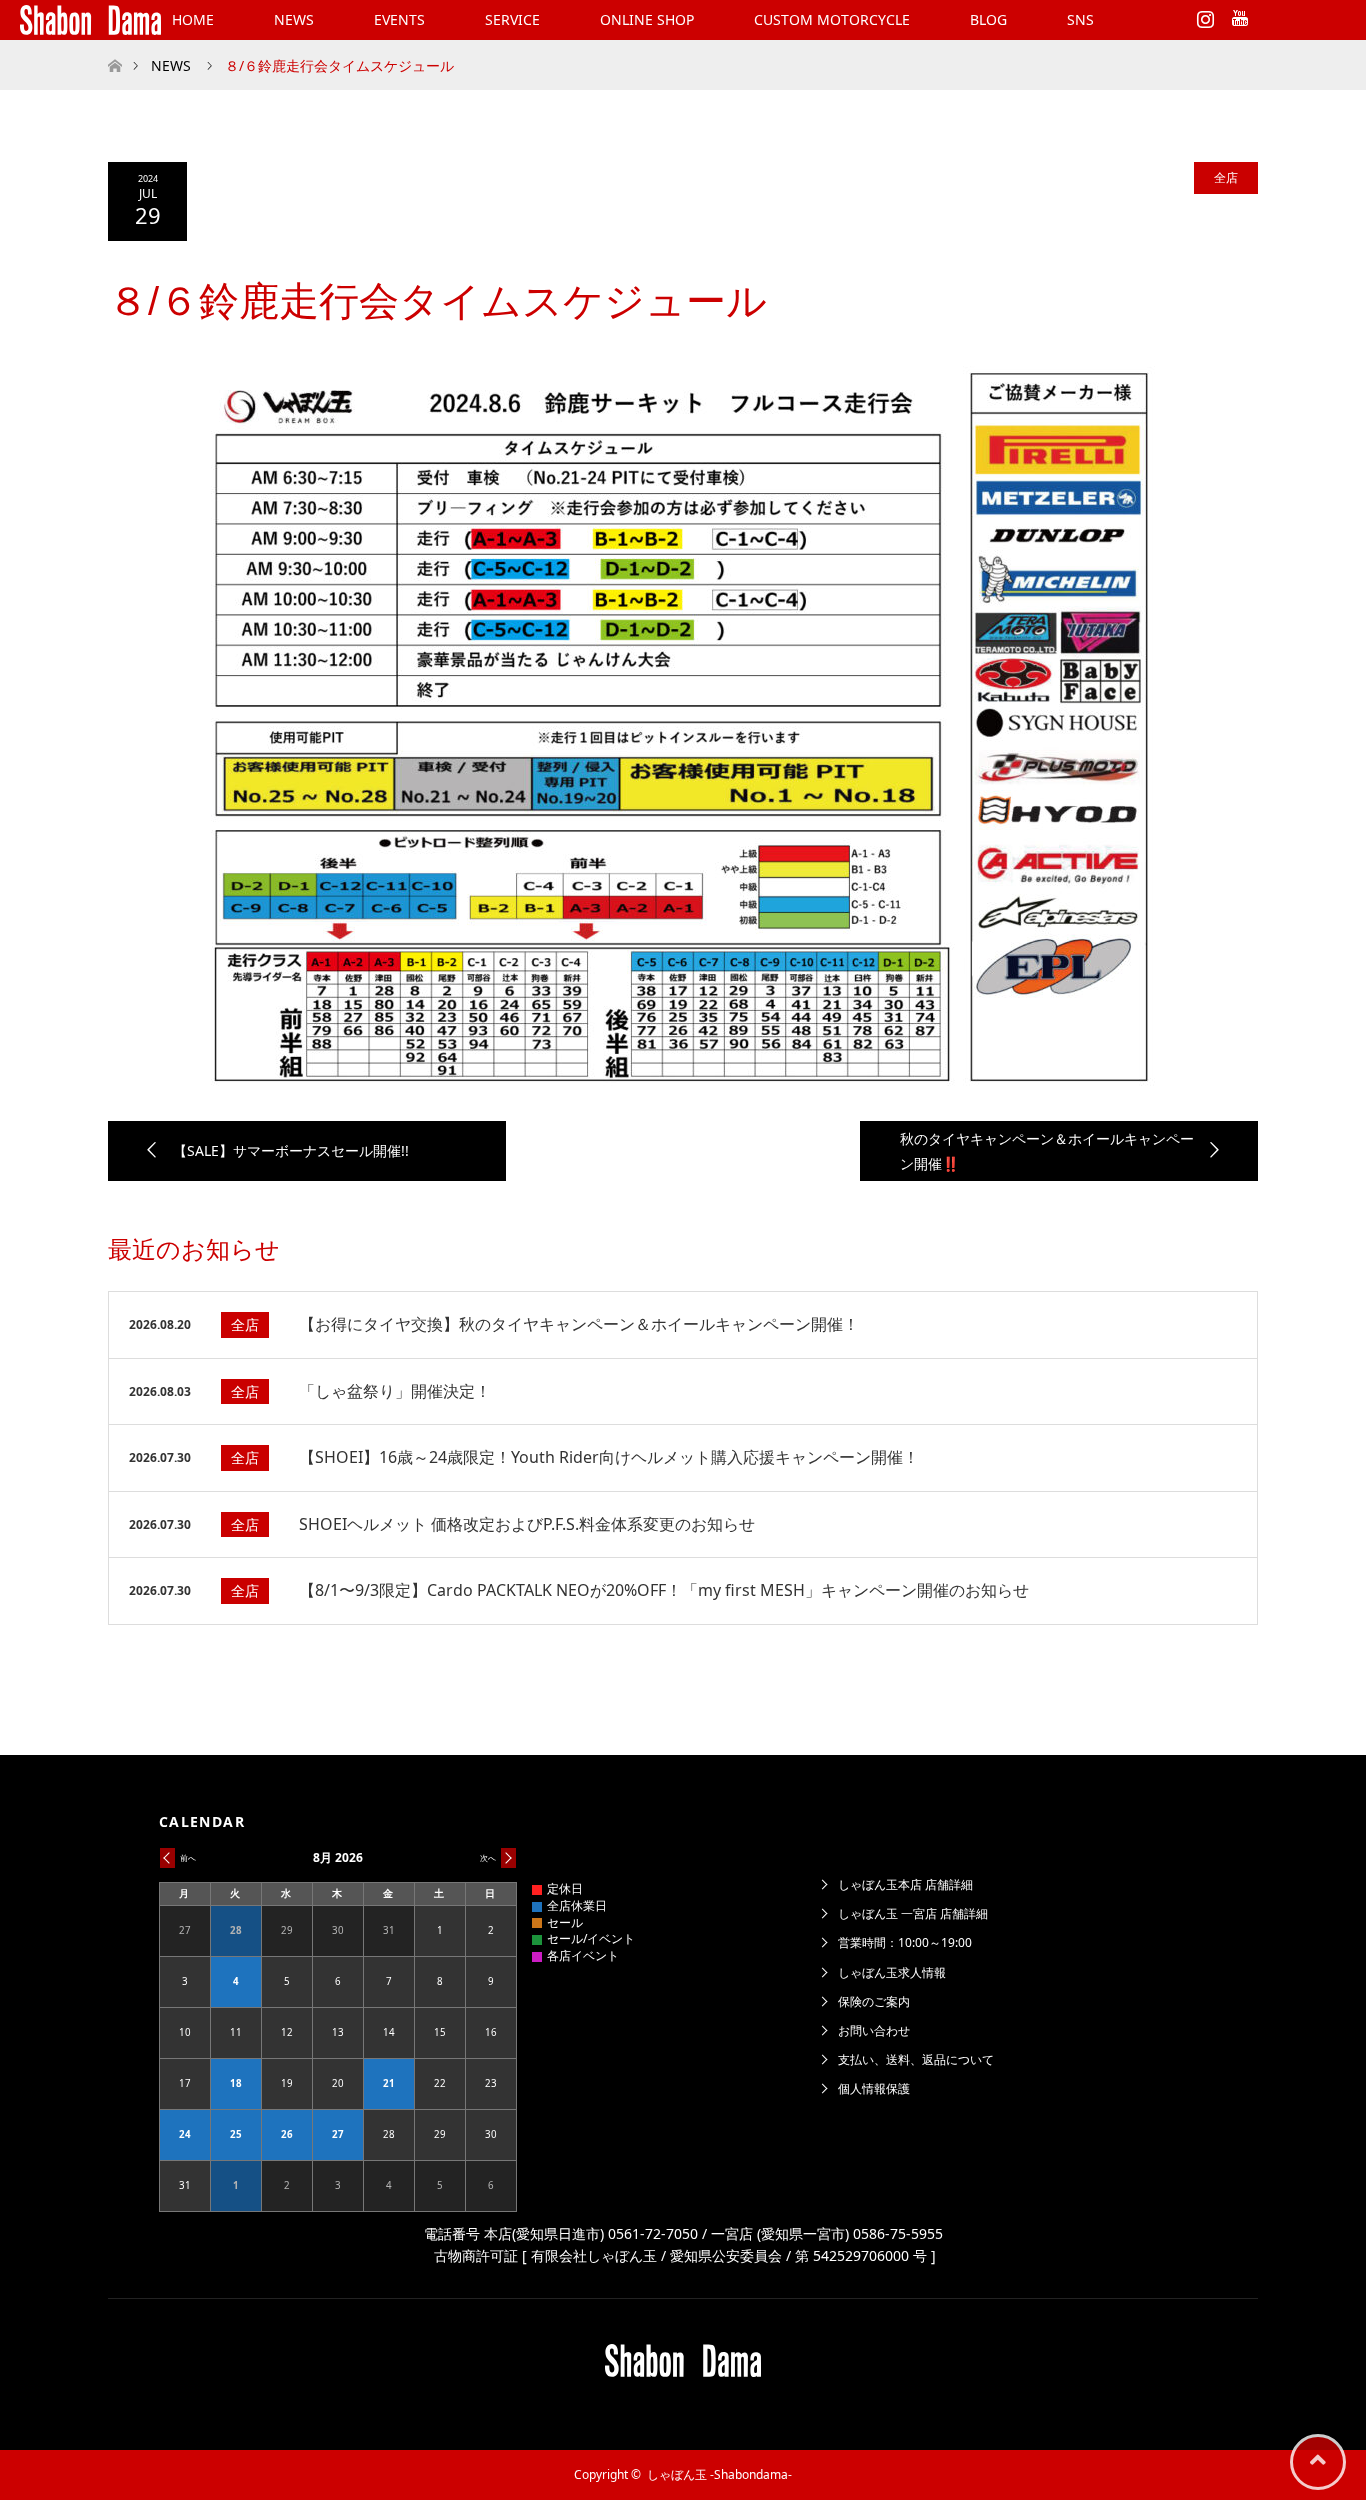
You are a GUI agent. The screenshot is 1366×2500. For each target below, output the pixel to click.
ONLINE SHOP (647, 19)
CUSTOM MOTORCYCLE (832, 19)
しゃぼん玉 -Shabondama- (719, 2474)
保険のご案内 (874, 2001)
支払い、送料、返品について (916, 2059)
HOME (193, 19)
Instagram (1203, 15)
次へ (488, 1857)
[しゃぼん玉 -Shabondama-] (90, 20)
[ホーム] (114, 47)
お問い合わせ (874, 2030)
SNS (1080, 19)
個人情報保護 (874, 2088)
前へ (188, 1857)
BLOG (988, 19)
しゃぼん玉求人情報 (892, 1972)
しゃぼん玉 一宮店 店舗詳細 (913, 1913)
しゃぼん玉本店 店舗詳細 (905, 1884)
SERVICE (512, 19)
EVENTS (399, 19)
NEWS (294, 19)
